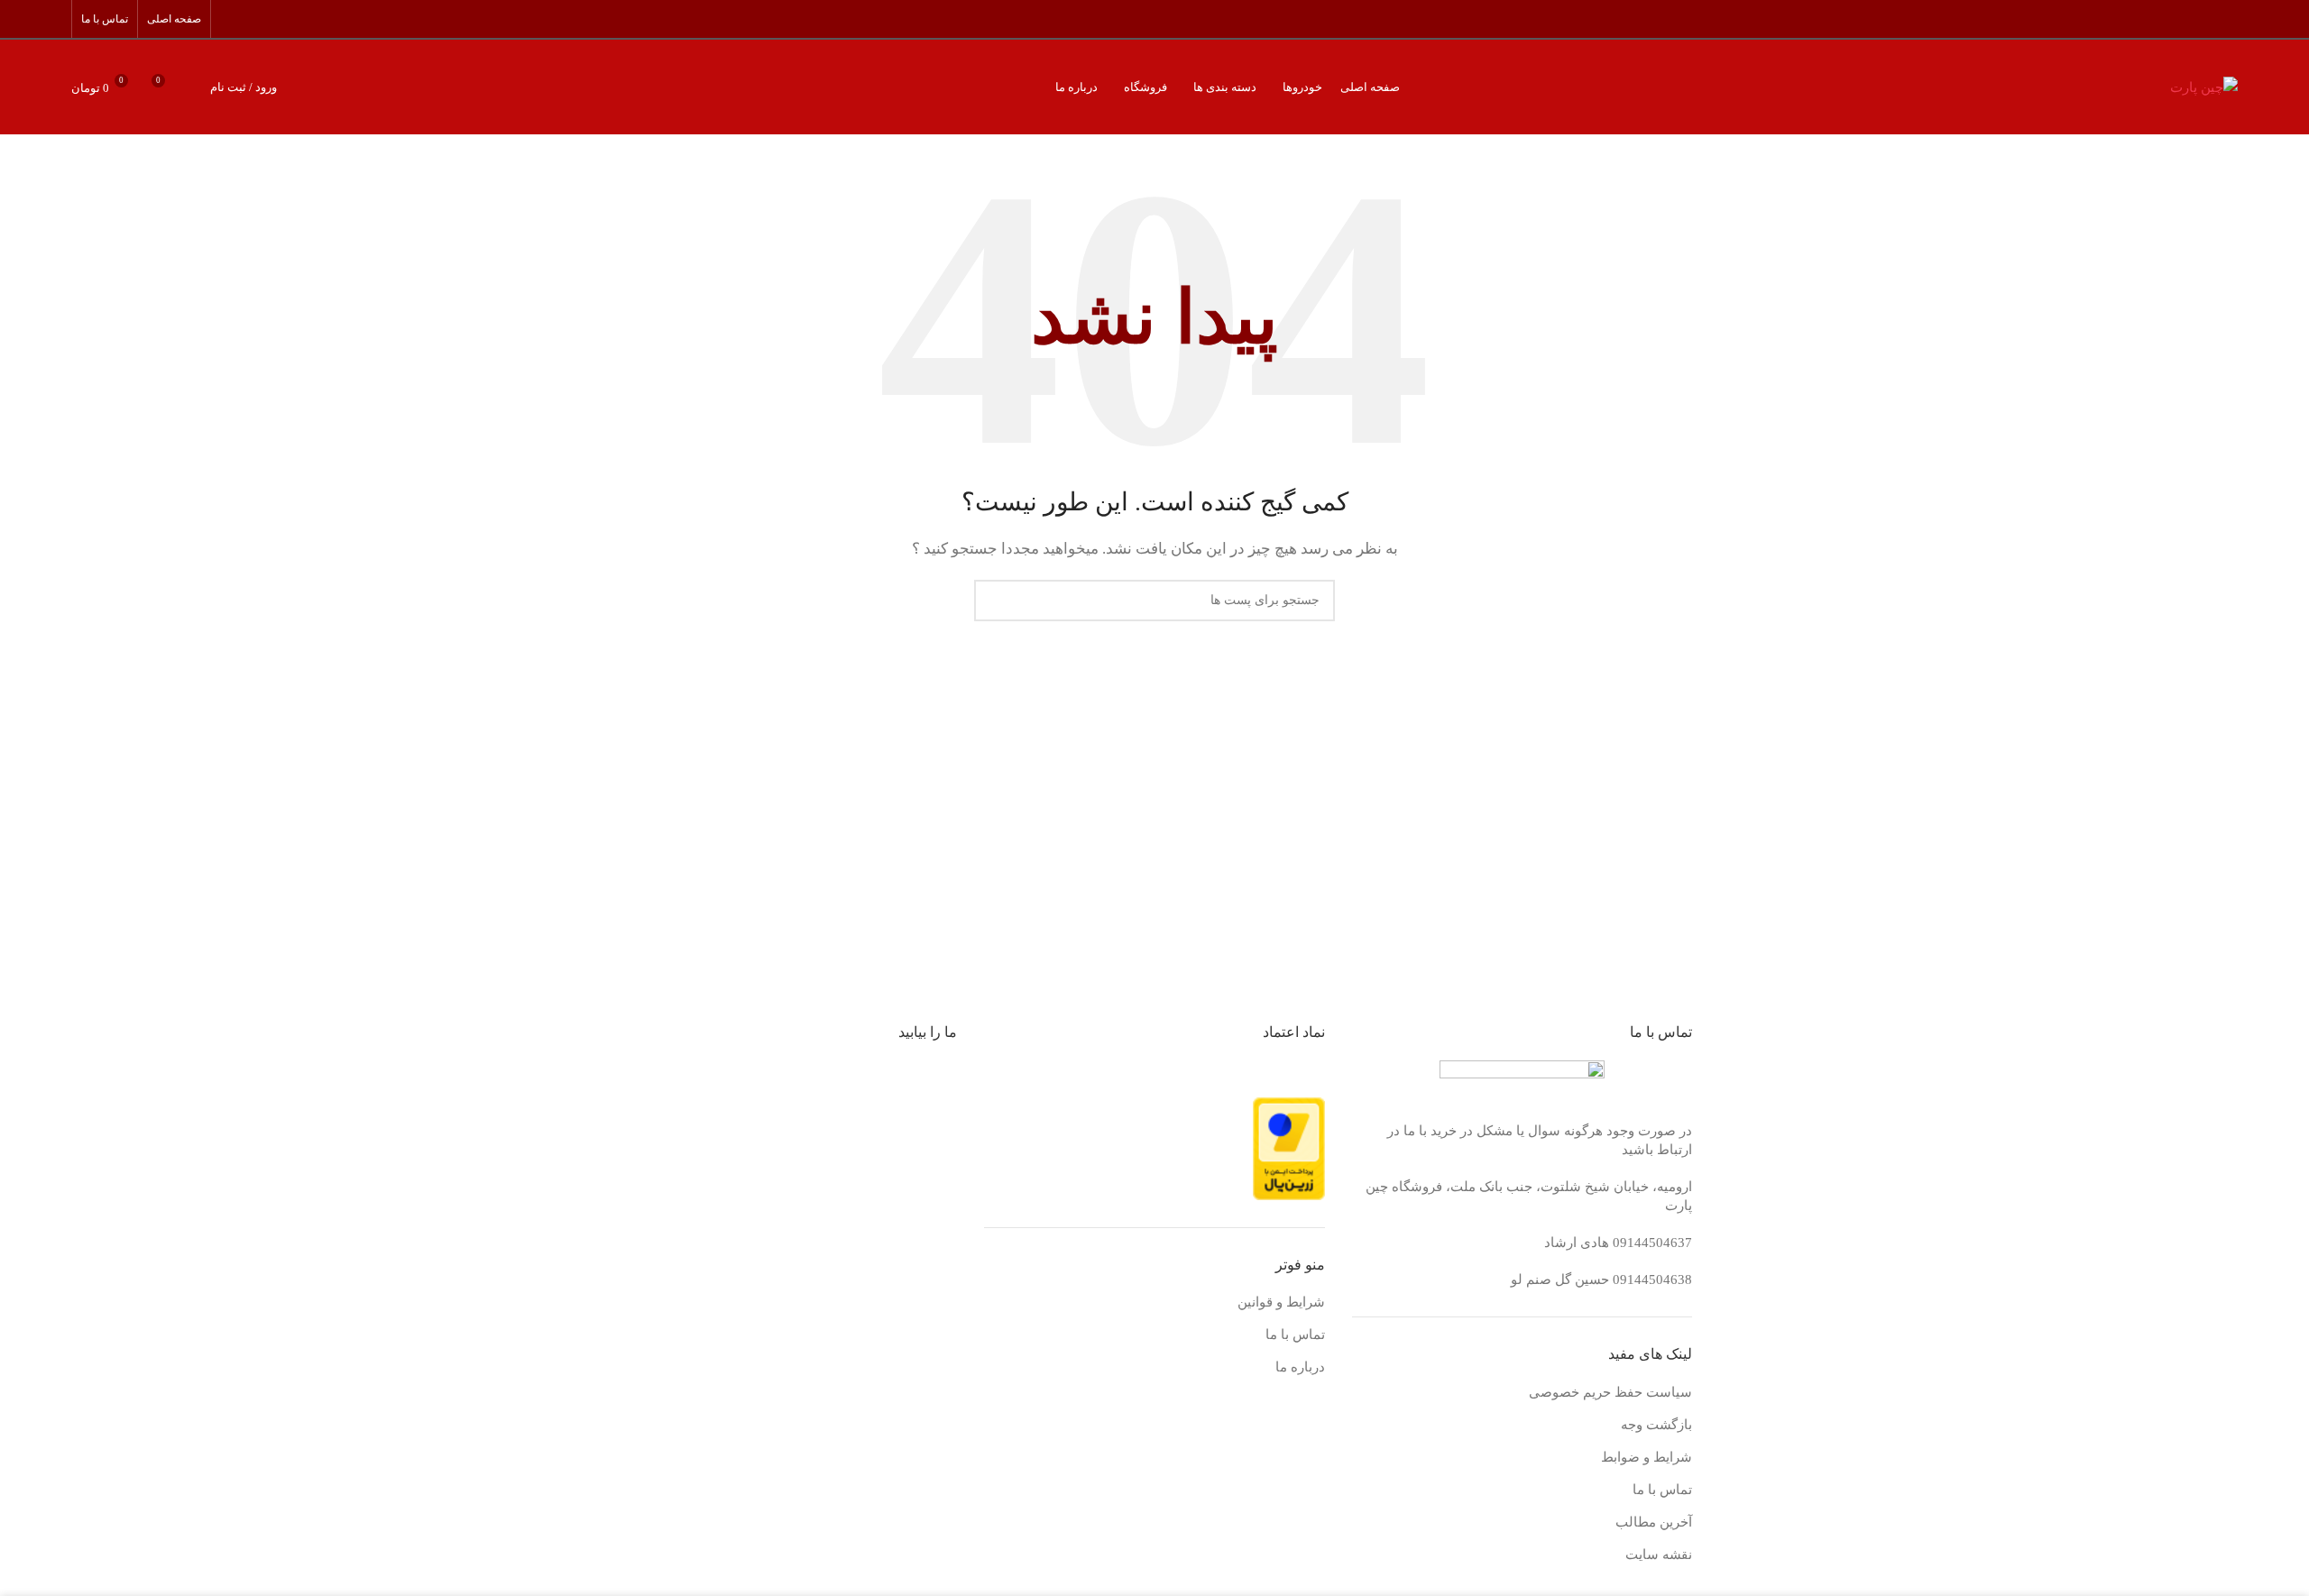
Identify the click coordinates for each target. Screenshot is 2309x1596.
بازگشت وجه (1656, 1425)
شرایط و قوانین (1281, 1302)
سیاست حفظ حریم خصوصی (1610, 1392)
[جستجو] (192, 87)
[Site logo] (2204, 86)
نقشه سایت (1659, 1555)
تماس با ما (1662, 1490)
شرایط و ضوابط (1647, 1457)
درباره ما (1300, 1367)
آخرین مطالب (1654, 1522)
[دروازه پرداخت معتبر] (1289, 1148)
